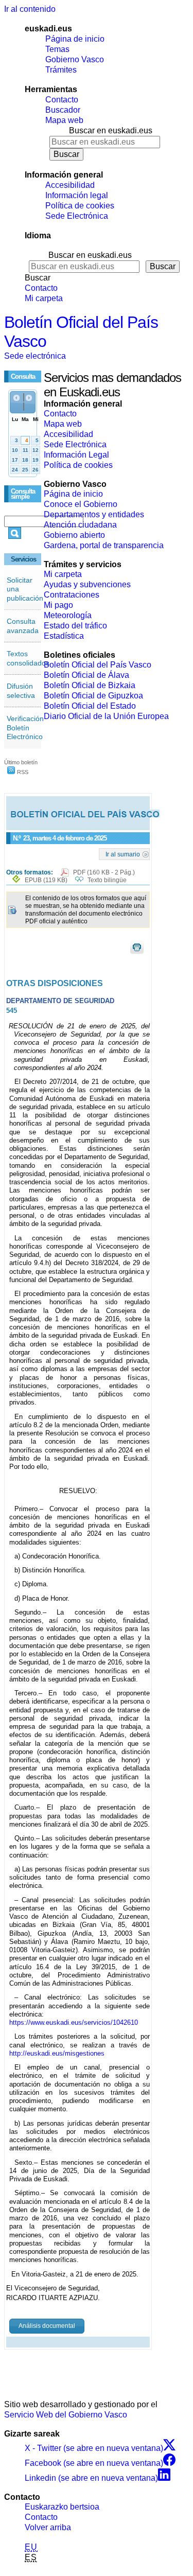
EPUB (46, 880)
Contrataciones (72, 595)
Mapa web (64, 120)
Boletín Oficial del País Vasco (98, 665)
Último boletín (21, 762)
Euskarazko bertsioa (62, 2507)
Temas (57, 49)
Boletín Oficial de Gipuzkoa (93, 696)
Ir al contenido (30, 9)
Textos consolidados (28, 658)
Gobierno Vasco (75, 59)
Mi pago (58, 605)
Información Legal (76, 455)
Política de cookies (80, 206)
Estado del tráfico (75, 626)
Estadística (64, 636)
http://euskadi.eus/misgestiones (57, 2053)
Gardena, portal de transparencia (104, 545)
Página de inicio (75, 39)
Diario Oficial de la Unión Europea (106, 716)
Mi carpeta (44, 298)
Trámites (61, 70)
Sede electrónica (35, 356)
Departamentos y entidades (94, 514)
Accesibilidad (70, 185)
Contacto (62, 100)
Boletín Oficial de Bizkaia (90, 685)
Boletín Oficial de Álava (86, 675)
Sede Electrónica (77, 216)
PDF (104, 872)
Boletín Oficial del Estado (90, 706)
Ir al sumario (123, 854)
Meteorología (68, 615)
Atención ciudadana (80, 525)
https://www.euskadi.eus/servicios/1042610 (74, 2022)
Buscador (63, 110)
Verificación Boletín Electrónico (25, 728)
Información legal (77, 195)
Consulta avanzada (23, 626)
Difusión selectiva (21, 691)
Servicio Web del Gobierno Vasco (66, 2415)
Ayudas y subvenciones (87, 584)
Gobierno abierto (74, 535)
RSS (22, 772)
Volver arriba (48, 2527)
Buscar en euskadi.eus (111, 130)
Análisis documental (47, 2326)
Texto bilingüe (107, 880)
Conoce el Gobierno (81, 504)
